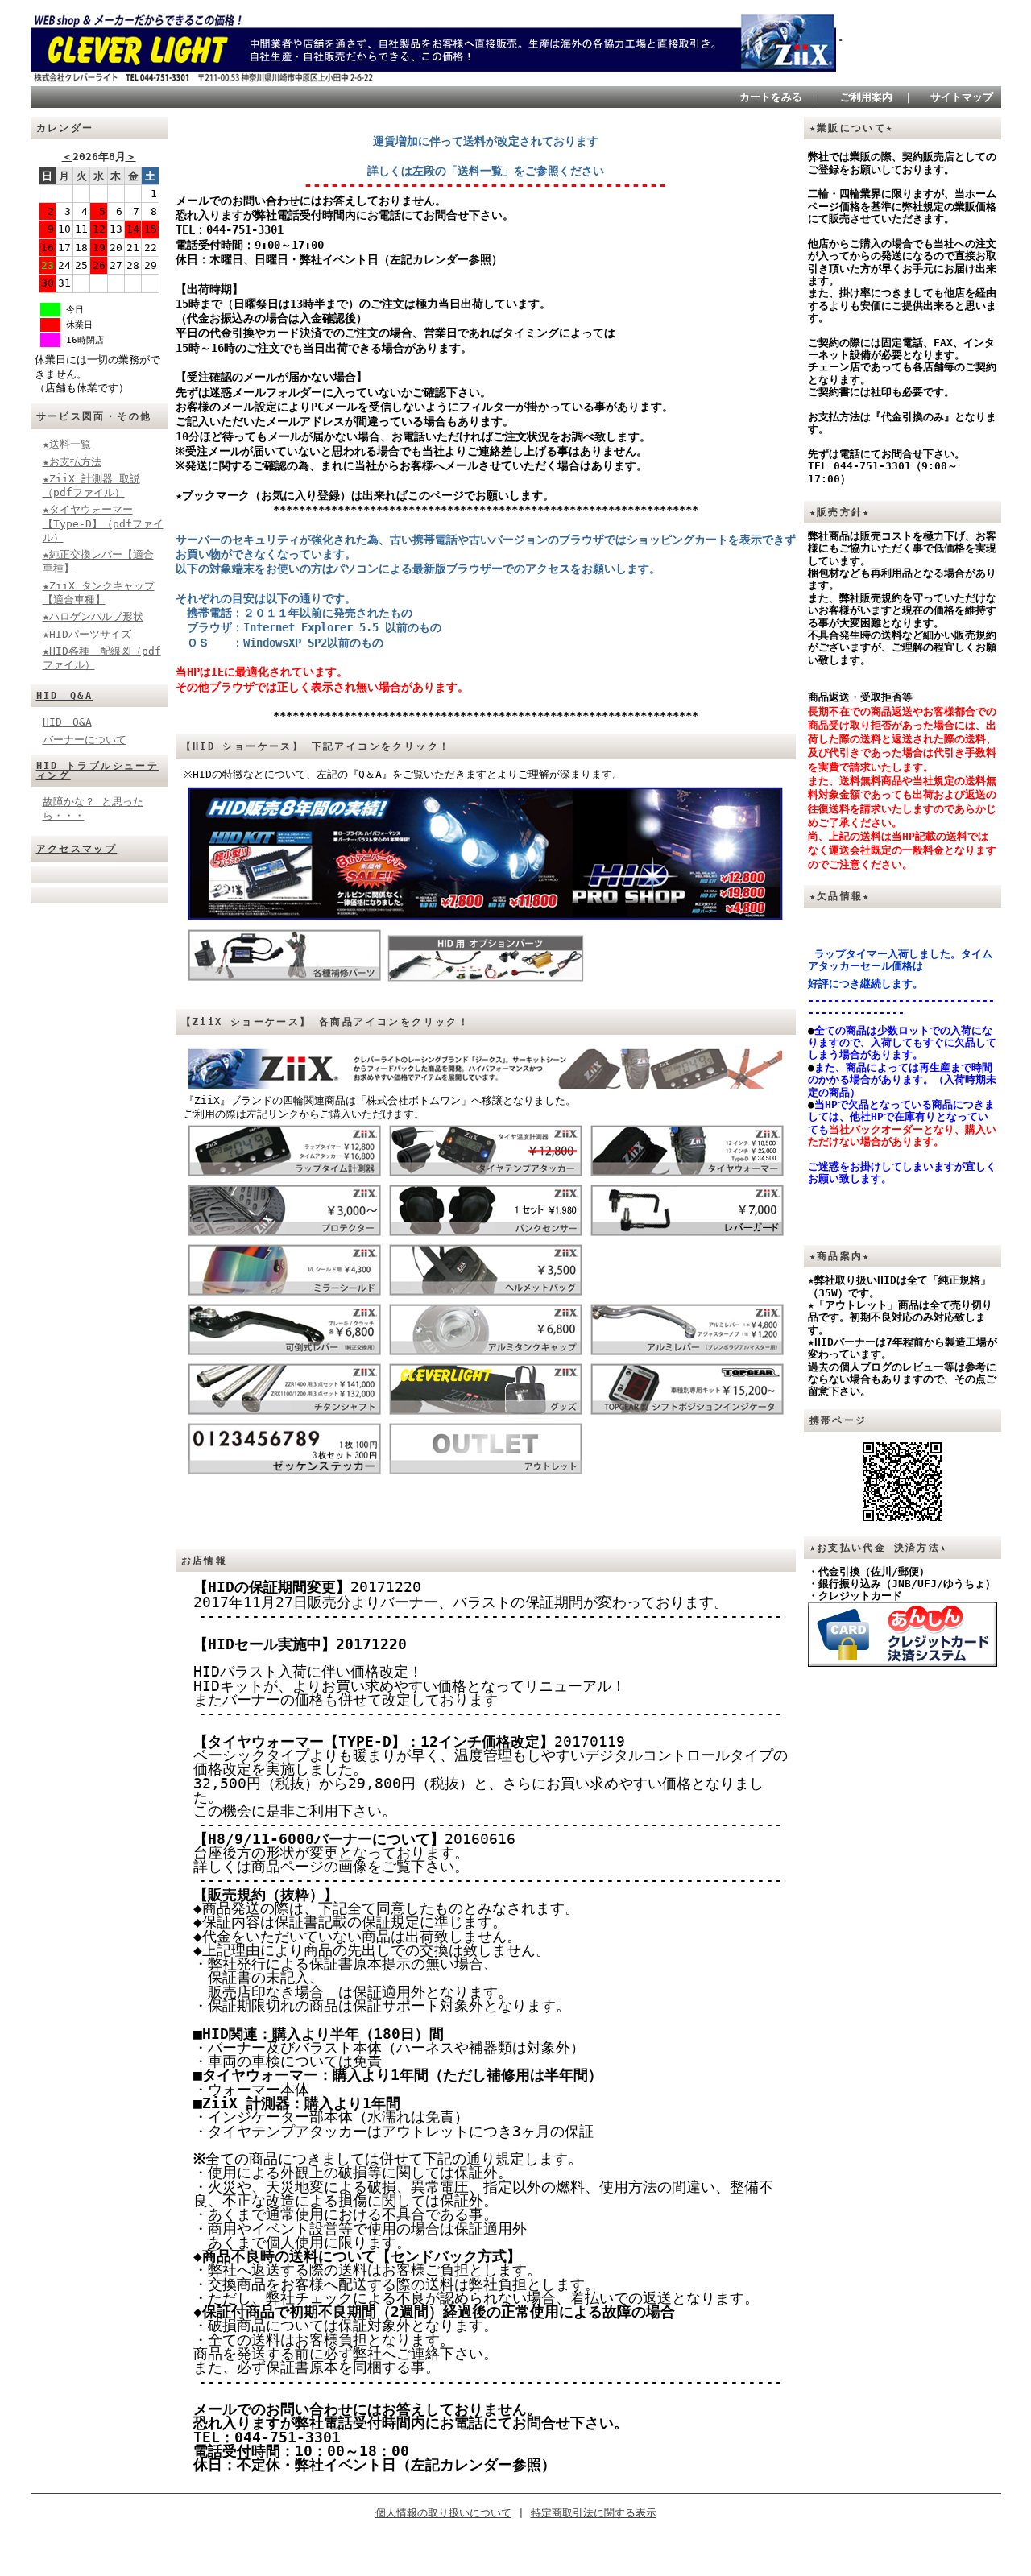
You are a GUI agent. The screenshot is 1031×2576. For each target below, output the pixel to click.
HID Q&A (65, 696)
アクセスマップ (77, 849)
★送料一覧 (67, 444)
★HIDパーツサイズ (87, 634)
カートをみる (771, 97)
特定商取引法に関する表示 (594, 2513)
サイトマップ (962, 97)
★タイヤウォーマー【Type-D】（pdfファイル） (103, 523)
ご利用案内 (866, 97)
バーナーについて (85, 740)
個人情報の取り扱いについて (443, 2513)
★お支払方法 (72, 462)
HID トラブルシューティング (98, 771)
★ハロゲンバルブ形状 (93, 616)
